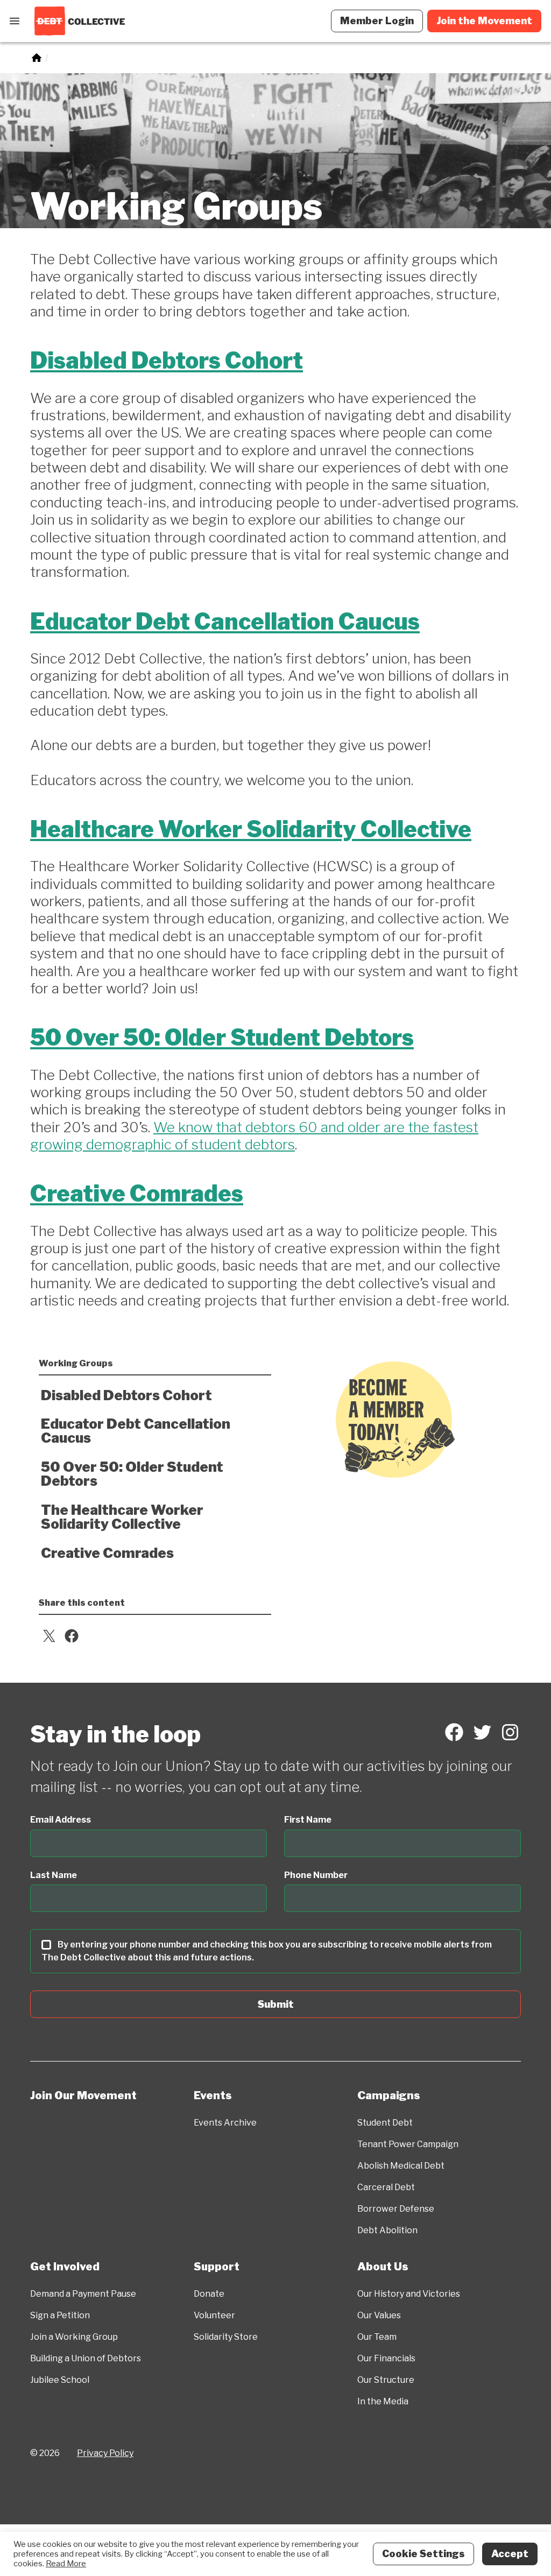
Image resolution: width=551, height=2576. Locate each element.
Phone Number (316, 1875)
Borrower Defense (396, 2209)
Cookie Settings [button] (423, 2554)
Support (217, 2267)
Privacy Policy (105, 2453)
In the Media (383, 2401)
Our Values (379, 2315)
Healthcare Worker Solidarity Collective (251, 829)
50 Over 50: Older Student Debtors (222, 1038)
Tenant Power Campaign (408, 2144)
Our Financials (386, 2358)
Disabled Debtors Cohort (167, 361)
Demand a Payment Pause (83, 2294)
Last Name (54, 1875)
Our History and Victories (409, 2294)
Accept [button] (510, 2554)
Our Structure (386, 2380)
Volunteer (214, 2315)
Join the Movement (484, 21)
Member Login (377, 21)
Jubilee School (60, 2380)
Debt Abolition (387, 2230)
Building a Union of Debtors (86, 2358)
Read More (66, 2564)
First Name (308, 1820)
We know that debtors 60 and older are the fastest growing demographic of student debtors (254, 1136)
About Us (383, 2267)
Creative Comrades (137, 1194)
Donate (209, 2294)
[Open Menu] (15, 21)
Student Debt (385, 2123)
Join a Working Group (74, 2337)
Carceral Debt (386, 2187)
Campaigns (389, 2095)
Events (213, 2095)
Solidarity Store (226, 2337)
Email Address (61, 1820)
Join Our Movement (83, 2095)
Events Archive (225, 2123)
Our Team (377, 2337)
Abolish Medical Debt (401, 2166)
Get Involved (65, 2267)
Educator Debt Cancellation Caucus (225, 622)
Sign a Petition (60, 2315)
